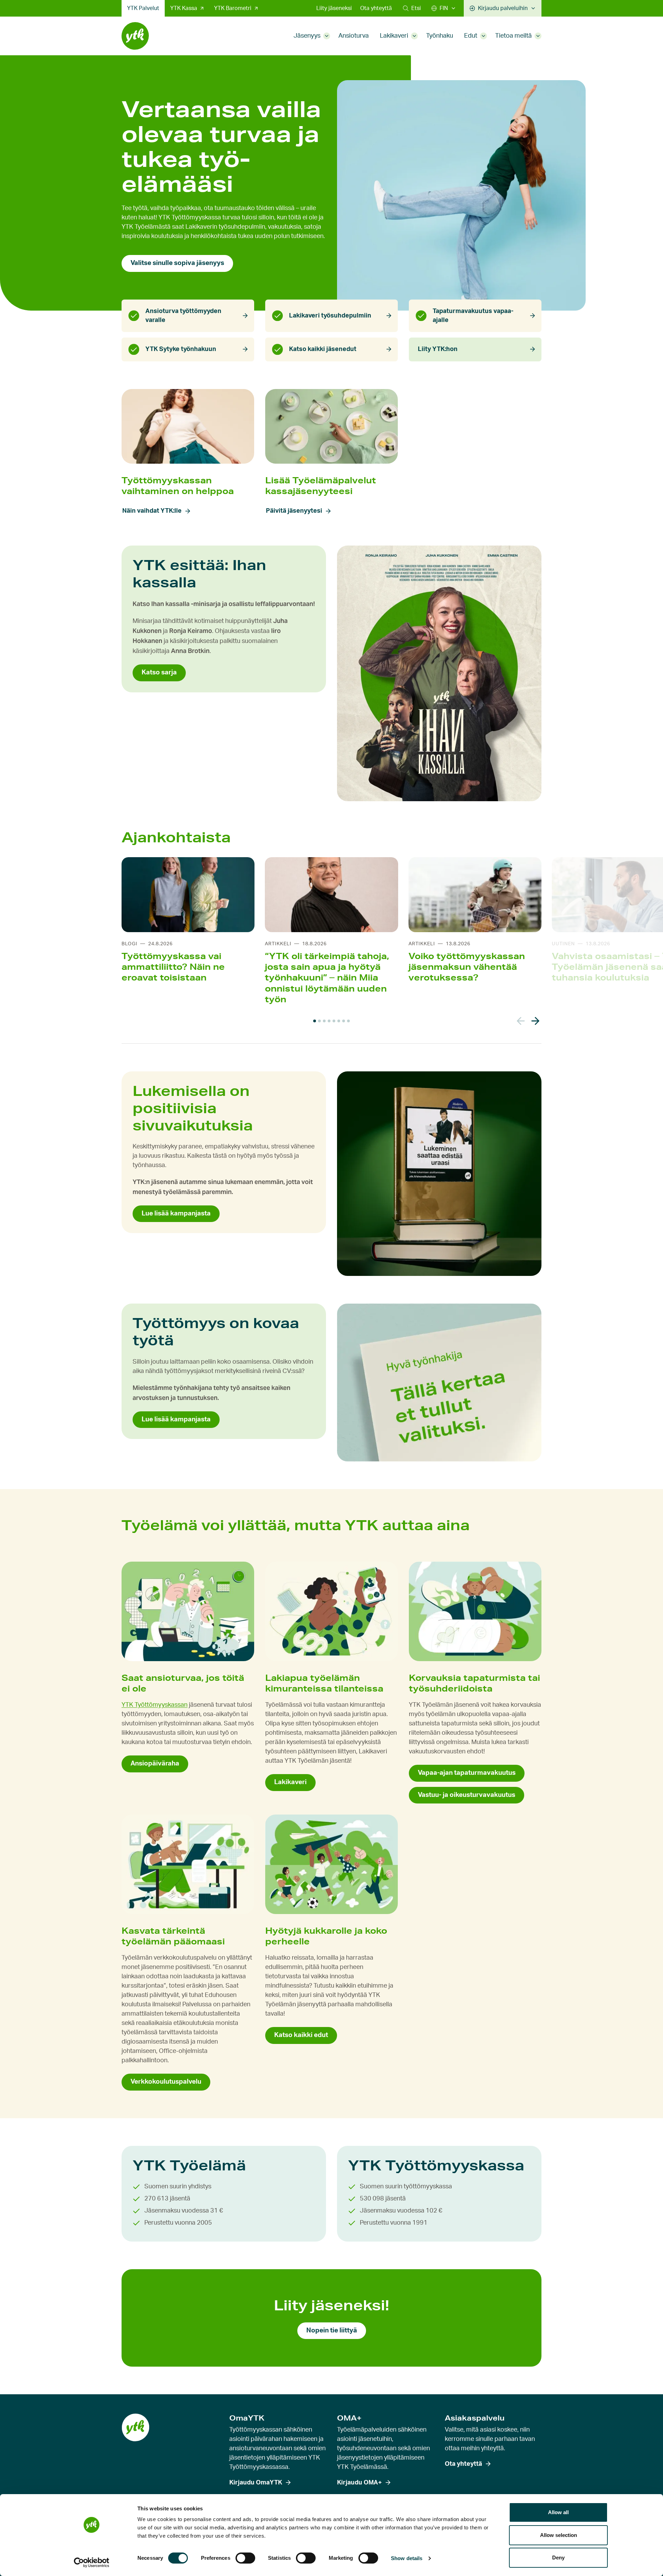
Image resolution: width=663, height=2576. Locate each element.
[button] (412, 8)
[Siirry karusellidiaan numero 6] (339, 1021)
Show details (407, 2558)
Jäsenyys (307, 36)
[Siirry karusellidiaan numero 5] (334, 1021)
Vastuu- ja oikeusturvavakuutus (467, 1795)
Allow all (558, 2512)
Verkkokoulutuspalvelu (166, 2082)
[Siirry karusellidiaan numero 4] (329, 1021)
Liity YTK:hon (438, 349)
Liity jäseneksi (334, 8)
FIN (444, 8)
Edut (471, 36)
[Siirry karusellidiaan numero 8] (348, 1021)
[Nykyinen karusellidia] (315, 1021)
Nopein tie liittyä (332, 2331)
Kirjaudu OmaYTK (256, 2483)
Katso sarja (159, 673)
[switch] (245, 2558)
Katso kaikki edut (301, 2035)
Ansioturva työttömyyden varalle (183, 316)
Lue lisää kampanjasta (176, 1214)
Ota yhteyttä (376, 8)
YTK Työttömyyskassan (155, 1705)
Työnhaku (440, 36)
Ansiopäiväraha (155, 1764)
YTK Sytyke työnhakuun (181, 349)
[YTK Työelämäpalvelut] (135, 36)
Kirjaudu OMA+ (359, 2483)
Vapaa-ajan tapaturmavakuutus (467, 1773)
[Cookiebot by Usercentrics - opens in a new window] (92, 2563)
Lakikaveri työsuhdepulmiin (330, 316)
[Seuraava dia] (535, 1021)
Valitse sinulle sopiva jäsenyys (177, 263)
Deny (558, 2558)
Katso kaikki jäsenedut (323, 349)
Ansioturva (354, 36)
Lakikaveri (394, 36)
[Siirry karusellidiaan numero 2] (319, 1021)
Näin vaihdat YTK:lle (152, 511)
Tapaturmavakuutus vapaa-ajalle (473, 316)
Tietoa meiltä (513, 36)
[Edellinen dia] (521, 1021)
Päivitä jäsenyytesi (294, 511)
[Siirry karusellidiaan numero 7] (344, 1021)
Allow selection (559, 2535)
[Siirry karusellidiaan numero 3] (324, 1021)
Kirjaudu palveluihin (503, 8)
